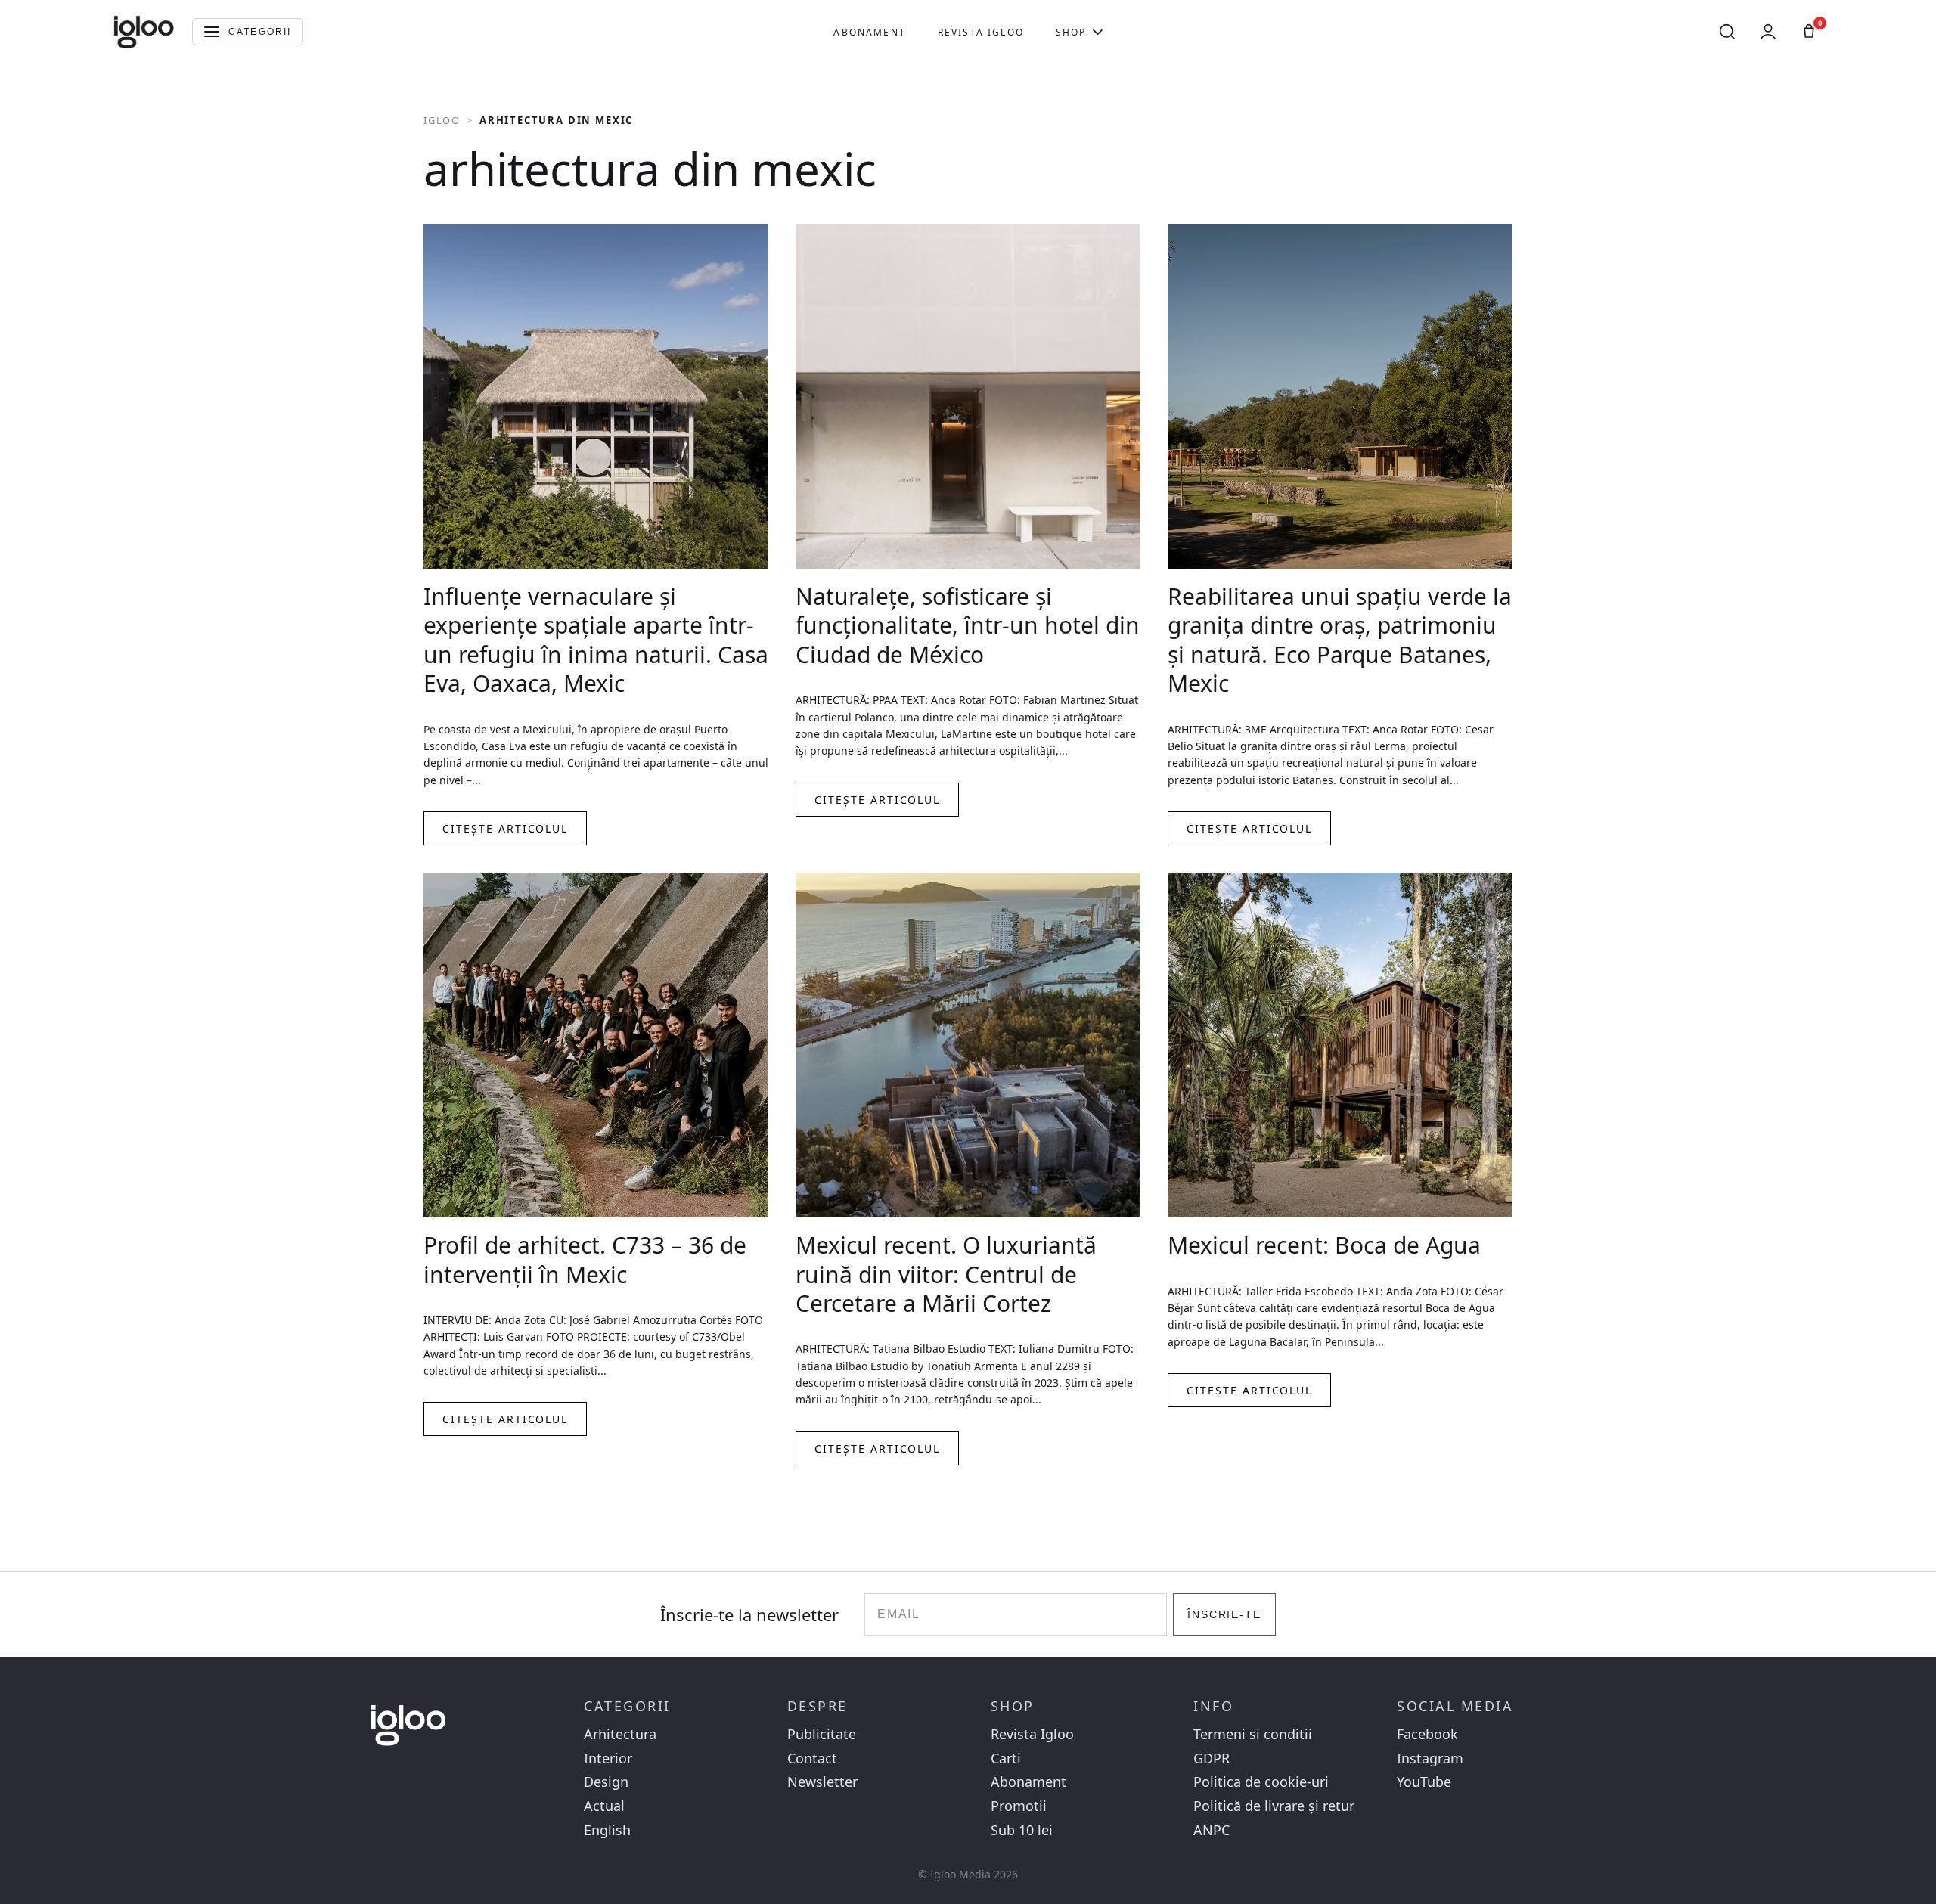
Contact (812, 1758)
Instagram (1430, 1758)
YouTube (1424, 1782)
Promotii (1019, 1806)
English (607, 1830)
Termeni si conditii (1253, 1734)
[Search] (1727, 32)
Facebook (1427, 1734)
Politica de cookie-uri (1261, 1782)
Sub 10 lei (1022, 1830)
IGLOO (442, 120)
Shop (1071, 32)
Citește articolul (505, 828)
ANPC (1212, 1830)
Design (606, 1782)
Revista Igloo (981, 32)
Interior (608, 1758)
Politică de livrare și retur (1274, 1806)
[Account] (1768, 32)
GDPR (1212, 1758)
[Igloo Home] (144, 32)
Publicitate (822, 1734)
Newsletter (822, 1782)
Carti (1006, 1758)
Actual (604, 1806)
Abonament (869, 32)
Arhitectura (620, 1734)
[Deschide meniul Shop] (1098, 32)
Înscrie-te (1225, 1614)
